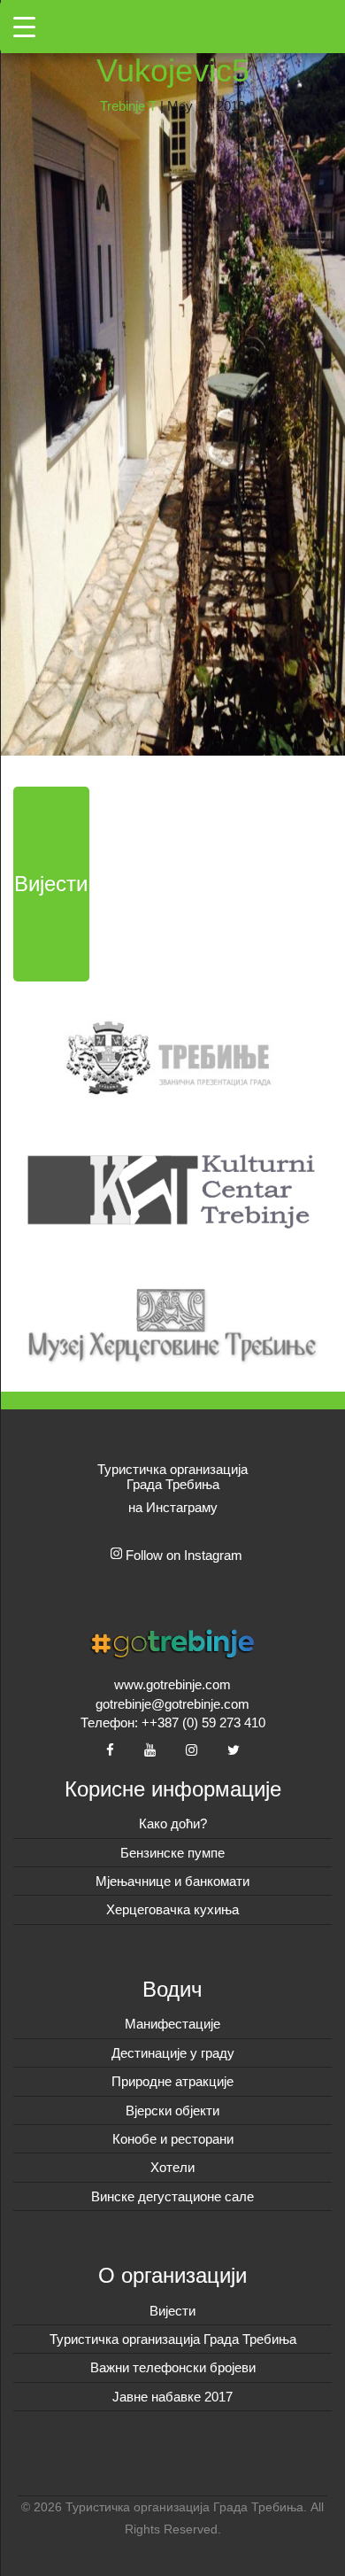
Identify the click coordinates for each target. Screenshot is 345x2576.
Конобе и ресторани (173, 2139)
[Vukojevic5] (172, 376)
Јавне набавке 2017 (172, 2397)
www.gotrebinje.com (172, 1684)
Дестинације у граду (173, 2053)
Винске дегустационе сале (172, 2196)
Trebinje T (128, 106)
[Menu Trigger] (24, 27)
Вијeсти (172, 2311)
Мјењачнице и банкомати (172, 1881)
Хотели (172, 2167)
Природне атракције (172, 2081)
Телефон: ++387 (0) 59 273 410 (173, 1723)
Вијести (51, 884)
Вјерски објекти (172, 2110)
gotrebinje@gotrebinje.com (172, 1704)
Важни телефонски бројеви (173, 2367)
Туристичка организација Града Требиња (173, 2339)
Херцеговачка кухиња (172, 1909)
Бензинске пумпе (172, 1853)
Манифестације (172, 2024)
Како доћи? (173, 1823)
